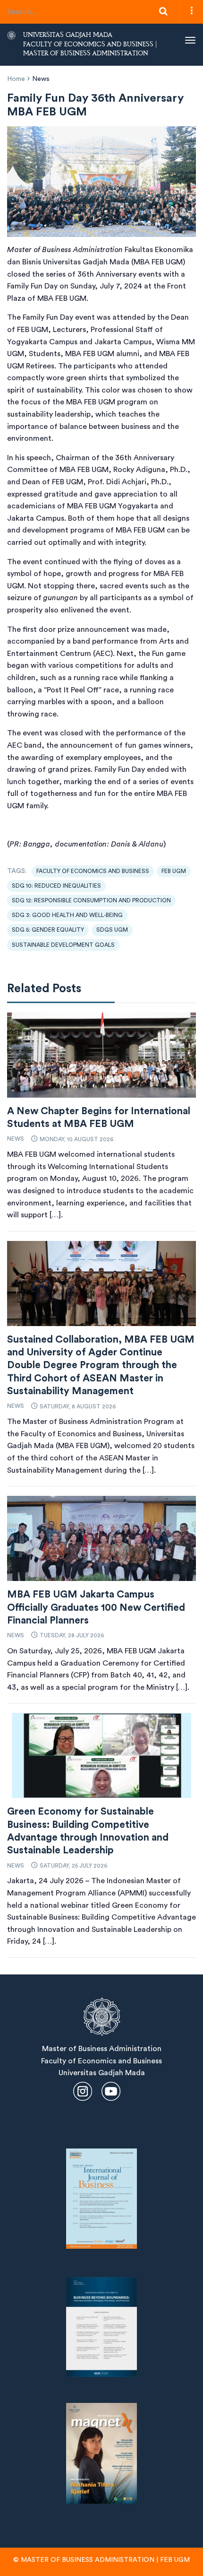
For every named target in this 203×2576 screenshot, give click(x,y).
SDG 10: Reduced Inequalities (56, 886)
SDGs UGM (112, 930)
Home (16, 79)
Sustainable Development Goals (63, 945)
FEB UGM (174, 871)
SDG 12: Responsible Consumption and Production (91, 900)
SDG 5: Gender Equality (48, 930)
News (41, 79)
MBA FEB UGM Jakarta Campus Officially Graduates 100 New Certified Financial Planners (96, 1607)
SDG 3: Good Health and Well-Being (67, 915)
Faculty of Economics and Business (93, 871)
